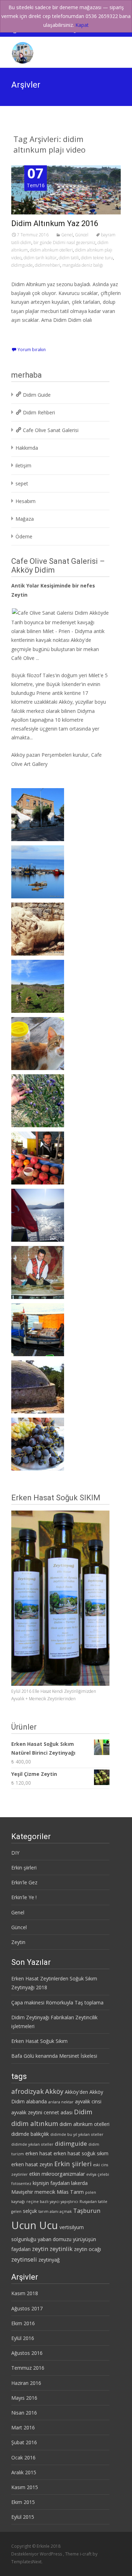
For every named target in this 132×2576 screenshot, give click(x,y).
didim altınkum (35, 2123)
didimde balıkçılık (30, 2134)
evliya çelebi (98, 2174)
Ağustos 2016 (27, 2353)
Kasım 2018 (25, 2293)
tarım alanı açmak (55, 2211)
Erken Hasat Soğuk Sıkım (39, 2041)
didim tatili (69, 258)
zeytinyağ (49, 2260)
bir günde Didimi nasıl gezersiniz (64, 243)
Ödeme (24, 536)
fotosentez (21, 2184)
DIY (15, 1853)
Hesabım (26, 501)
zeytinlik (61, 2249)
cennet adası (58, 2112)
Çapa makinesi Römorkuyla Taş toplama (57, 2002)
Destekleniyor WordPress (37, 2554)
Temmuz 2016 (28, 2368)
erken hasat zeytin (32, 2164)
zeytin (40, 2249)
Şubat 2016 (24, 2442)
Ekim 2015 (23, 2502)
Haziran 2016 (26, 2383)
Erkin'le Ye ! (24, 1897)
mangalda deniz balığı (83, 265)
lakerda (79, 2183)
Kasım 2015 (25, 2487)
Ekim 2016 (23, 2323)
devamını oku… (30, 333)
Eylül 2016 (23, 2338)
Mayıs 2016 (24, 2398)
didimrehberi (48, 265)
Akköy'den (76, 2092)
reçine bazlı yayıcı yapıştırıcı (52, 2202)
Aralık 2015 (24, 2472)
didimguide (22, 265)
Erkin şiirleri (24, 1868)
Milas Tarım (70, 2192)
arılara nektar (61, 2102)
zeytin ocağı (87, 2249)
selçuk (30, 2211)
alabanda (36, 2101)
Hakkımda (27, 448)
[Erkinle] (17, 51)
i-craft (86, 2554)
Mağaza (25, 519)
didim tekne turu (97, 258)
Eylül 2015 (23, 2517)
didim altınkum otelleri (51, 250)
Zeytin (18, 1942)
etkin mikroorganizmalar (57, 2174)
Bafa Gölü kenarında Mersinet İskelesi (54, 2056)
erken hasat (39, 2153)
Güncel (82, 235)
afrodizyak (27, 2091)
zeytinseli (24, 2259)
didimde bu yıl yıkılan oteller (77, 2134)
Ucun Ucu (35, 2225)
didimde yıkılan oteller (32, 2144)
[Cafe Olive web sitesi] (60, 612)
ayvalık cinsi (88, 2101)
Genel (67, 235)
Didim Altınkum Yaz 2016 (55, 223)
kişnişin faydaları (51, 2183)
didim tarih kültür (40, 258)
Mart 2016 (23, 2427)
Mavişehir (22, 2192)
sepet (22, 483)
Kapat (82, 25)
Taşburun (87, 2211)
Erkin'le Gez (24, 1882)
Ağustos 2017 (27, 2308)
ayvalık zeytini (27, 2112)
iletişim (23, 465)
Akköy (66, 702)
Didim (83, 2112)
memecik (45, 2192)
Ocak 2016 (23, 2457)
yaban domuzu (55, 2239)
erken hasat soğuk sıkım (81, 2153)
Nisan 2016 (24, 2413)
